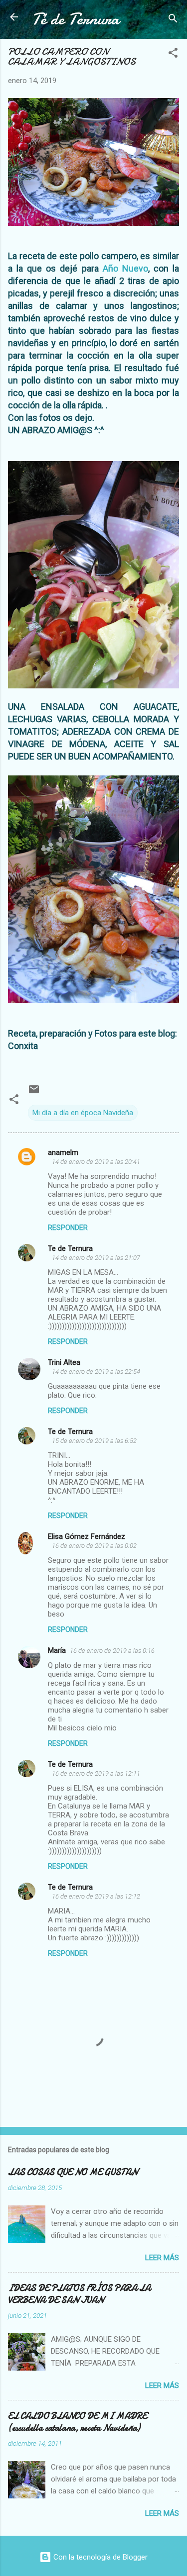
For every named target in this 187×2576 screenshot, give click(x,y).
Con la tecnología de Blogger (99, 2557)
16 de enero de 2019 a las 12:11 (96, 1773)
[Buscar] (173, 20)
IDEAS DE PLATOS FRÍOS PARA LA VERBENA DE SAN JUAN (79, 2294)
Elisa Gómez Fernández (87, 1536)
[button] (173, 54)
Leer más (162, 2258)
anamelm (63, 1152)
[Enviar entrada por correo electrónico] (34, 1093)
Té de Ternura (76, 19)
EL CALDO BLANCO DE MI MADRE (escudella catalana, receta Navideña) (78, 2422)
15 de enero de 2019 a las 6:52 (94, 1441)
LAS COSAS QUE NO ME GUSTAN (73, 2172)
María (57, 1650)
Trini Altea (64, 1362)
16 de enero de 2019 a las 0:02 (94, 1546)
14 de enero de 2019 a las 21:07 (96, 1258)
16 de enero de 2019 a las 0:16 (112, 1651)
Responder (68, 1228)
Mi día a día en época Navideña (83, 1113)
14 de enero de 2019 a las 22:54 (96, 1372)
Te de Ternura (70, 1248)
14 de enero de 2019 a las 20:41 (96, 1162)
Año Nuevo (125, 268)
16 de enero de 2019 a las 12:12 (96, 1896)
